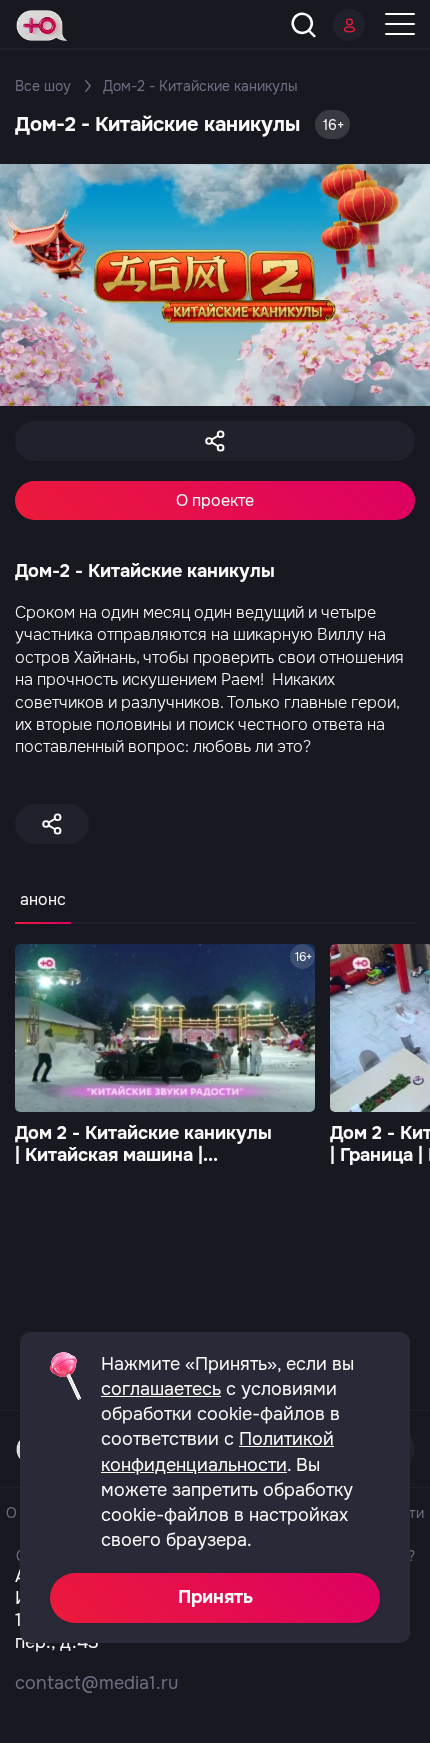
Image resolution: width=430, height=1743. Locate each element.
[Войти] (349, 25)
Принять (215, 1597)
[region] (215, 911)
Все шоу (43, 86)
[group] (165, 1057)
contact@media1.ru (96, 1683)
